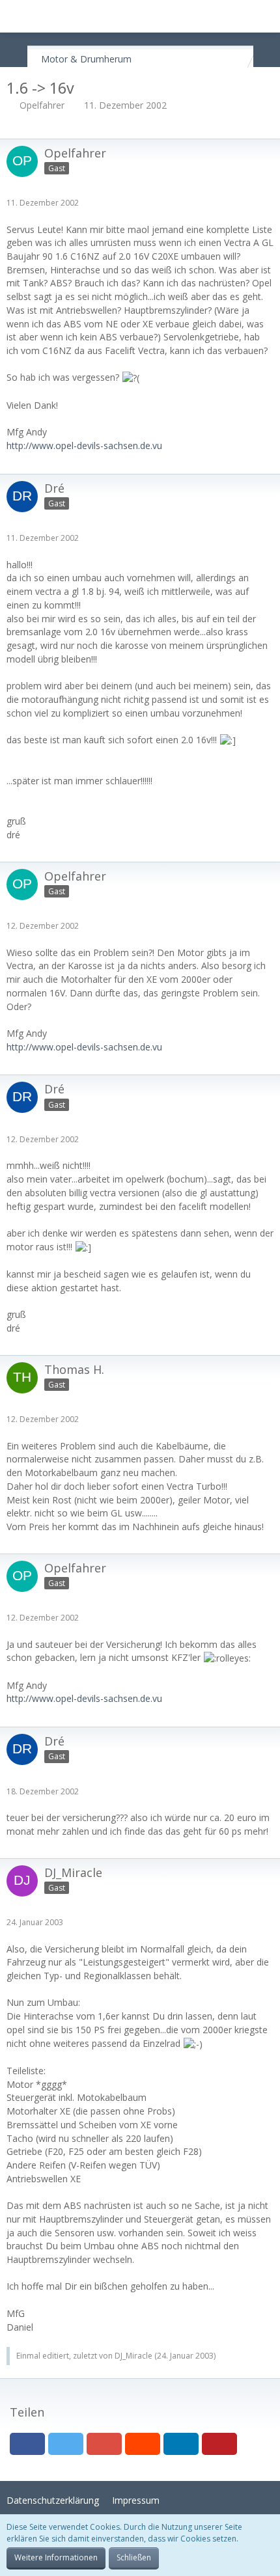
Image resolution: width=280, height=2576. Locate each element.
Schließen (134, 2557)
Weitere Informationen (56, 2557)
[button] (17, 16)
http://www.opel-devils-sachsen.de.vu (84, 445)
